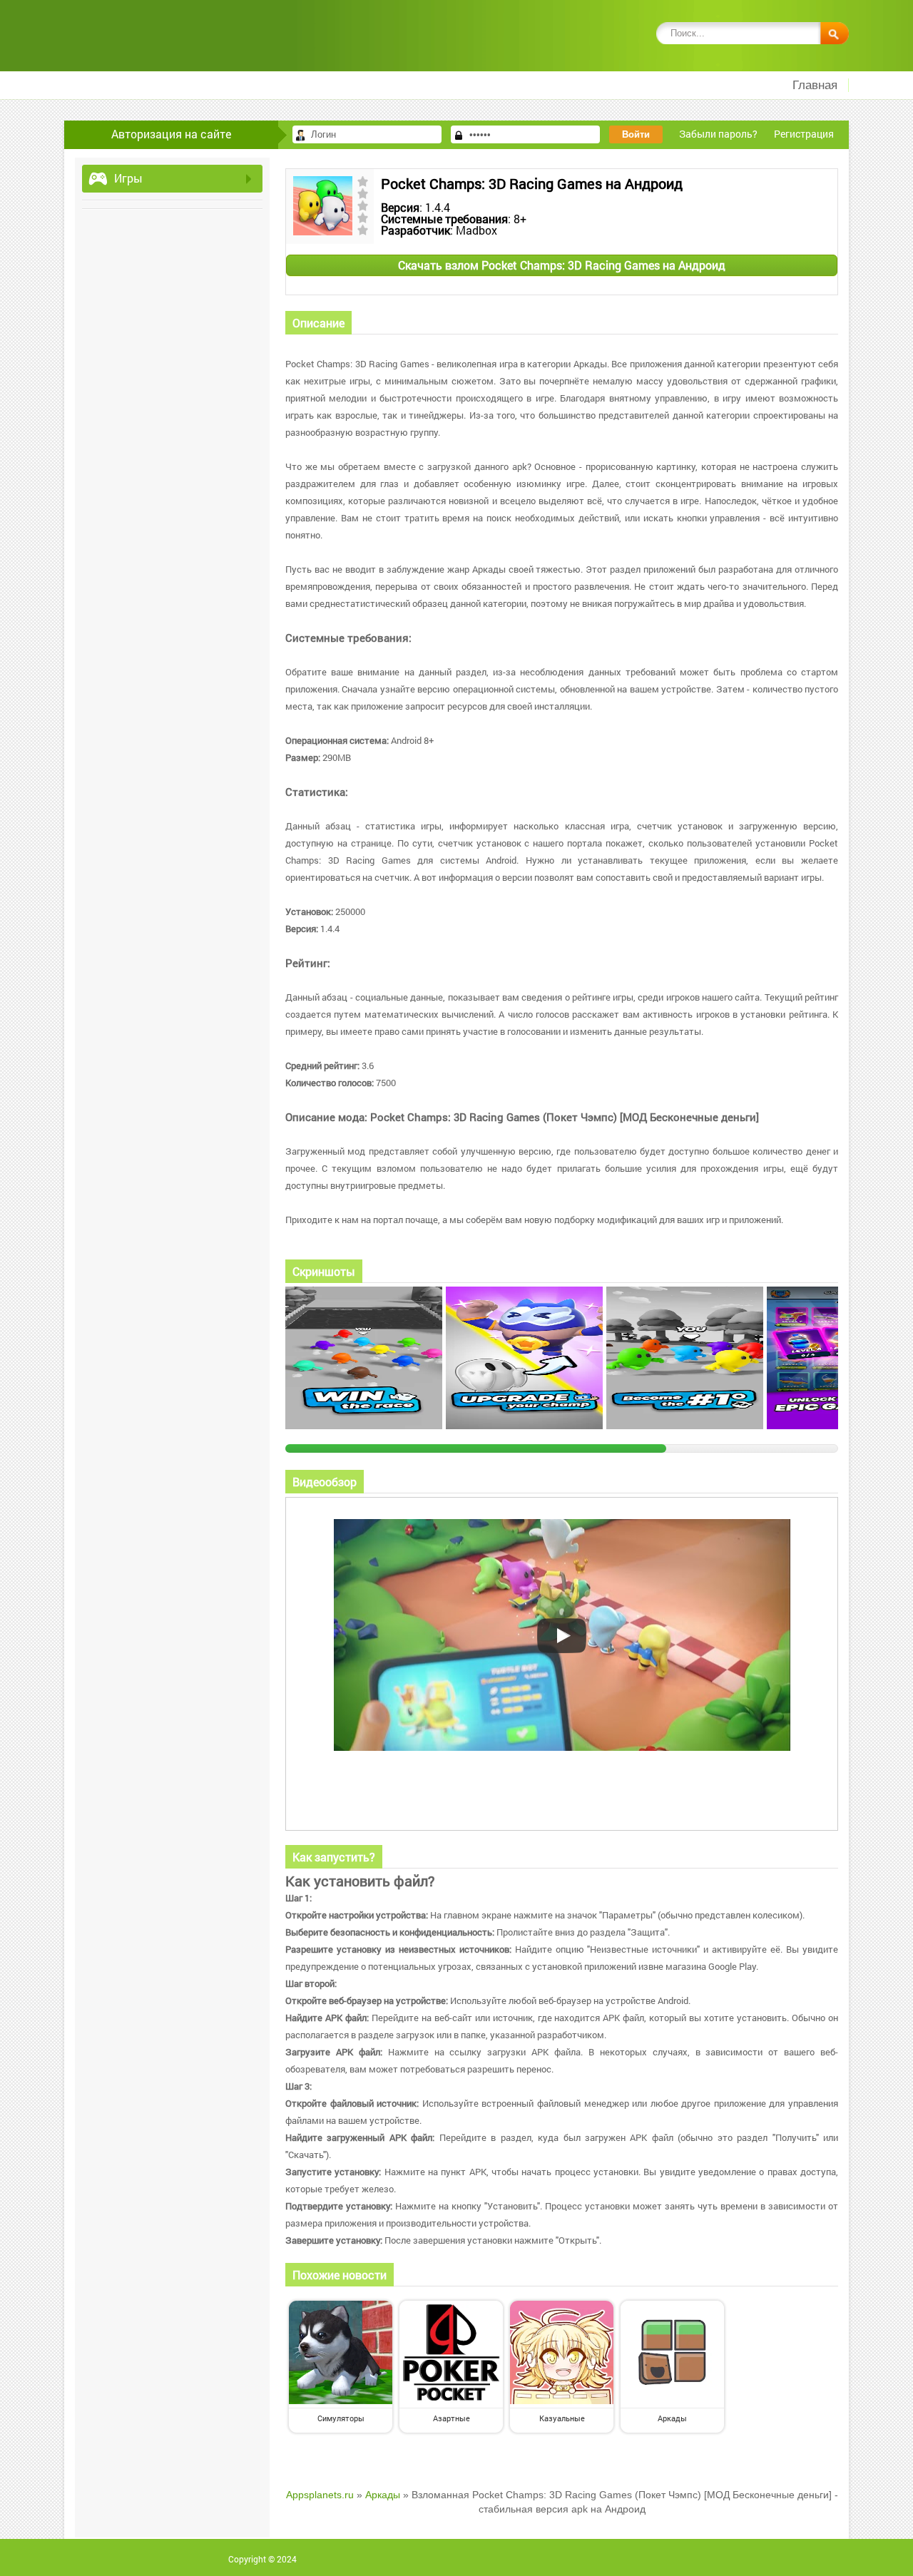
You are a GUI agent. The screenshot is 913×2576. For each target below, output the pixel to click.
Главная (815, 85)
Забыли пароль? (718, 134)
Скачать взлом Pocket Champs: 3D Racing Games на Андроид (562, 265)
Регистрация (804, 134)
